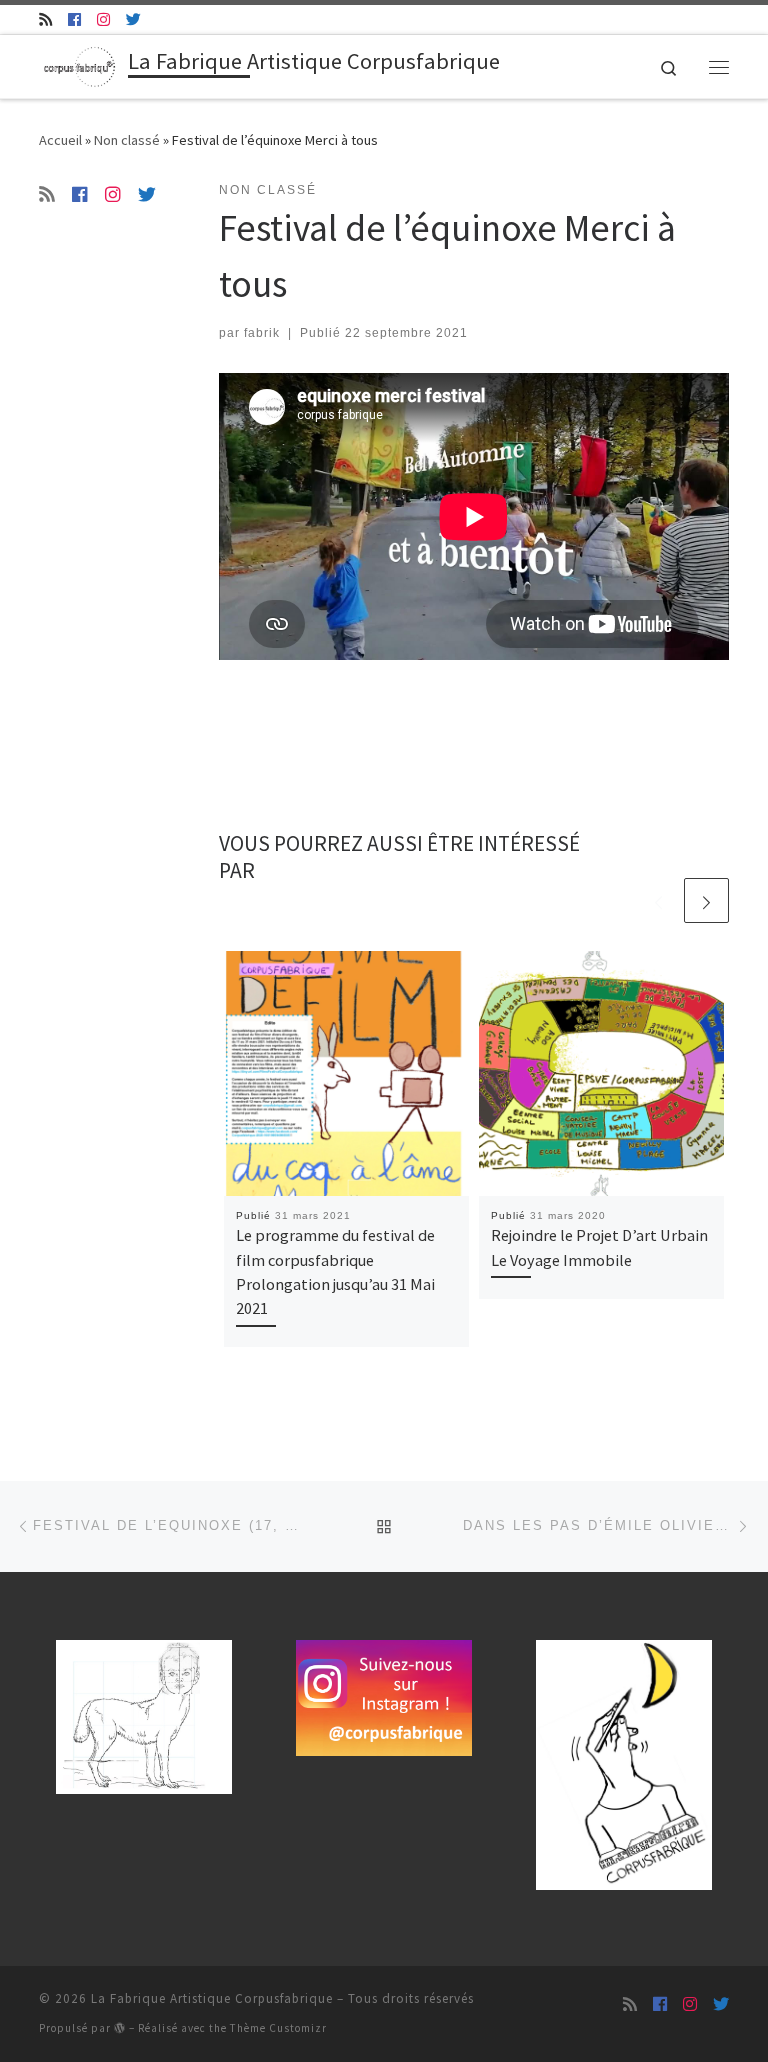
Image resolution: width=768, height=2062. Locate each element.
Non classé (127, 140)
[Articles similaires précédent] (658, 900)
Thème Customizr (278, 2028)
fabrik (262, 333)
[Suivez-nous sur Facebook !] (74, 19)
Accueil (60, 140)
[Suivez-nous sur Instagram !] (103, 19)
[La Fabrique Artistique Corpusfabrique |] (80, 64)
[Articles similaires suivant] (706, 900)
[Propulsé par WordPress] (120, 2027)
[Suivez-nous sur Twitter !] (133, 19)
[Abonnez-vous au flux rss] (45, 19)
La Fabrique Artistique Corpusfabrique (212, 1998)
